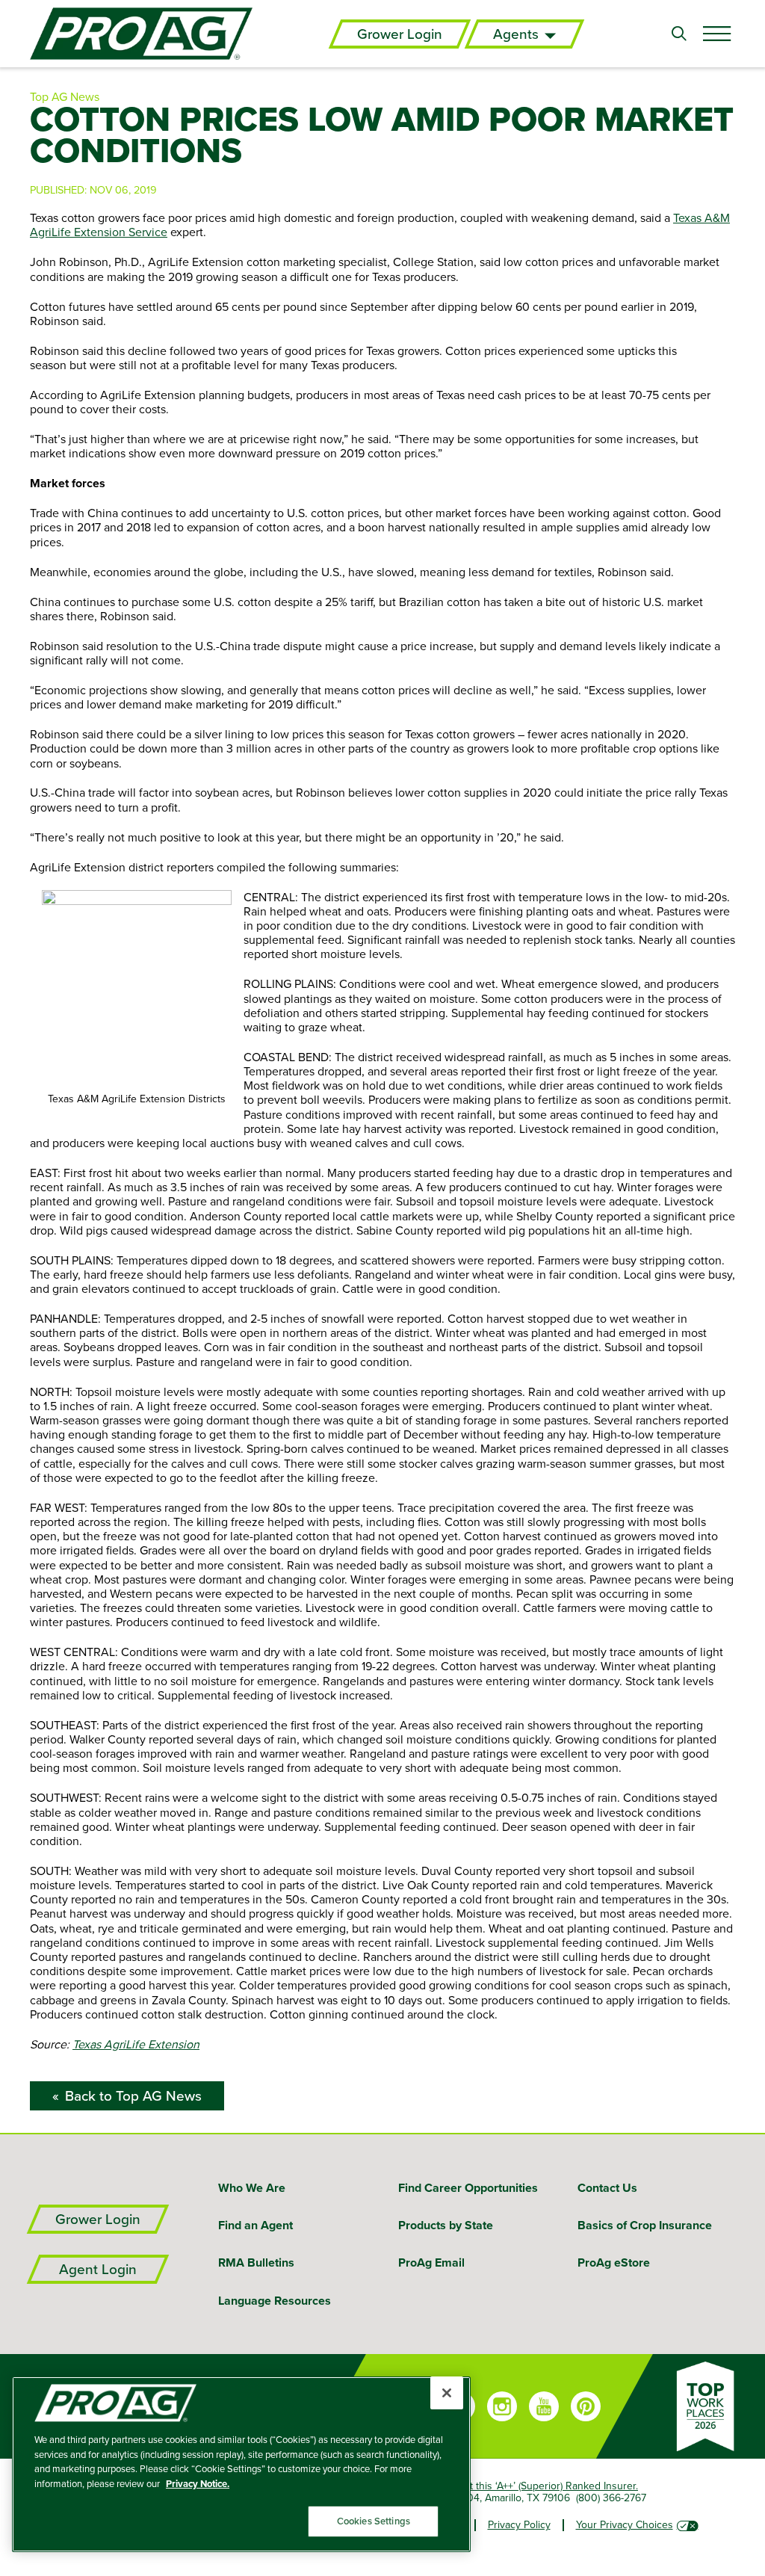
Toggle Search (679, 34)
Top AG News (65, 96)
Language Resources (275, 2301)
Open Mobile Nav (716, 34)
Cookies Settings (374, 2521)
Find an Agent (255, 2225)
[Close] (447, 2393)
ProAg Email (431, 2263)
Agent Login (98, 2269)
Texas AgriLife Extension (136, 2044)
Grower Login (400, 34)
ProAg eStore (614, 2263)
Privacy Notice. (198, 2484)
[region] (241, 2464)
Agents (516, 34)
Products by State (446, 2225)
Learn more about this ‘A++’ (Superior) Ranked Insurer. (514, 2486)
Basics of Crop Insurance (645, 2225)
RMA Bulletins (256, 2263)
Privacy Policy (519, 2524)
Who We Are (252, 2188)
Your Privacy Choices (625, 2524)
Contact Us (607, 2188)
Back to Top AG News (133, 2096)
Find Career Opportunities (468, 2188)
